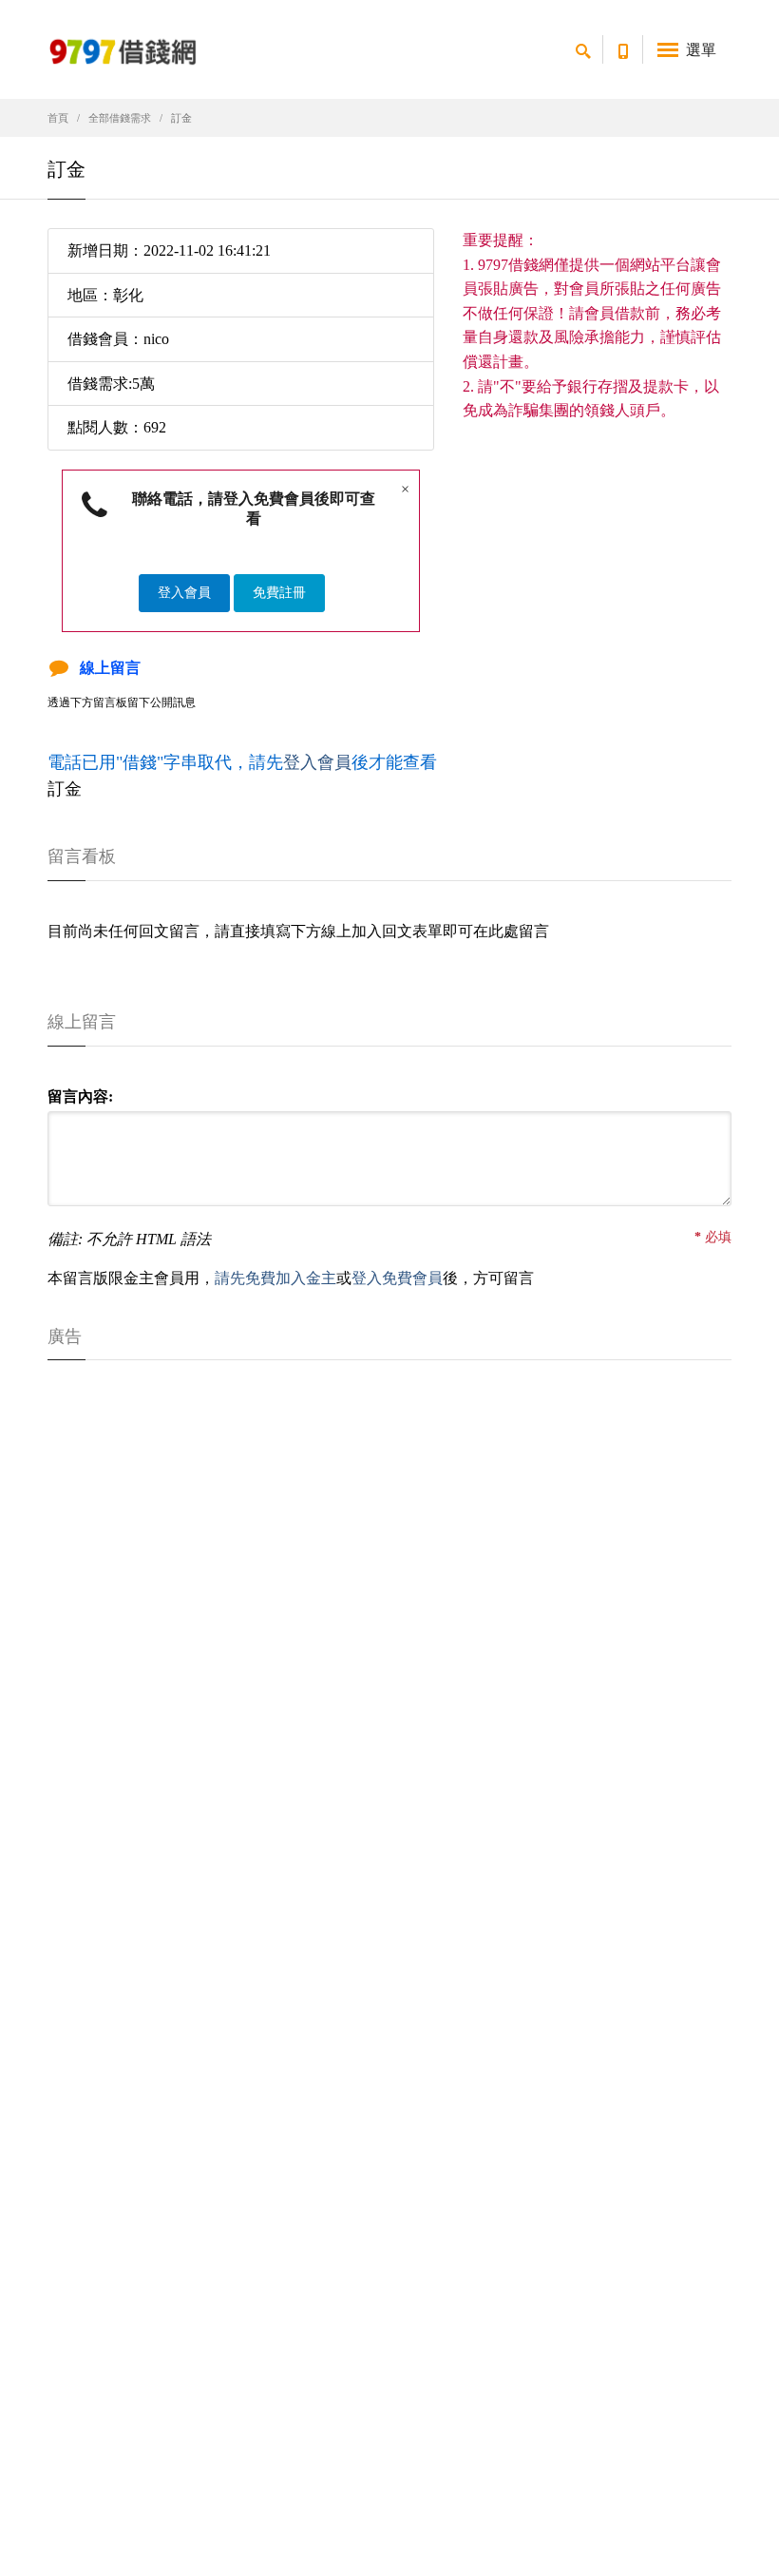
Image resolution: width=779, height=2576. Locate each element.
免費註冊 (279, 593)
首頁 (58, 118)
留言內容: (80, 1096)
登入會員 (184, 593)
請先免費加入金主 (275, 1278)
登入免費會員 (397, 1278)
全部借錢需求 (120, 118)
